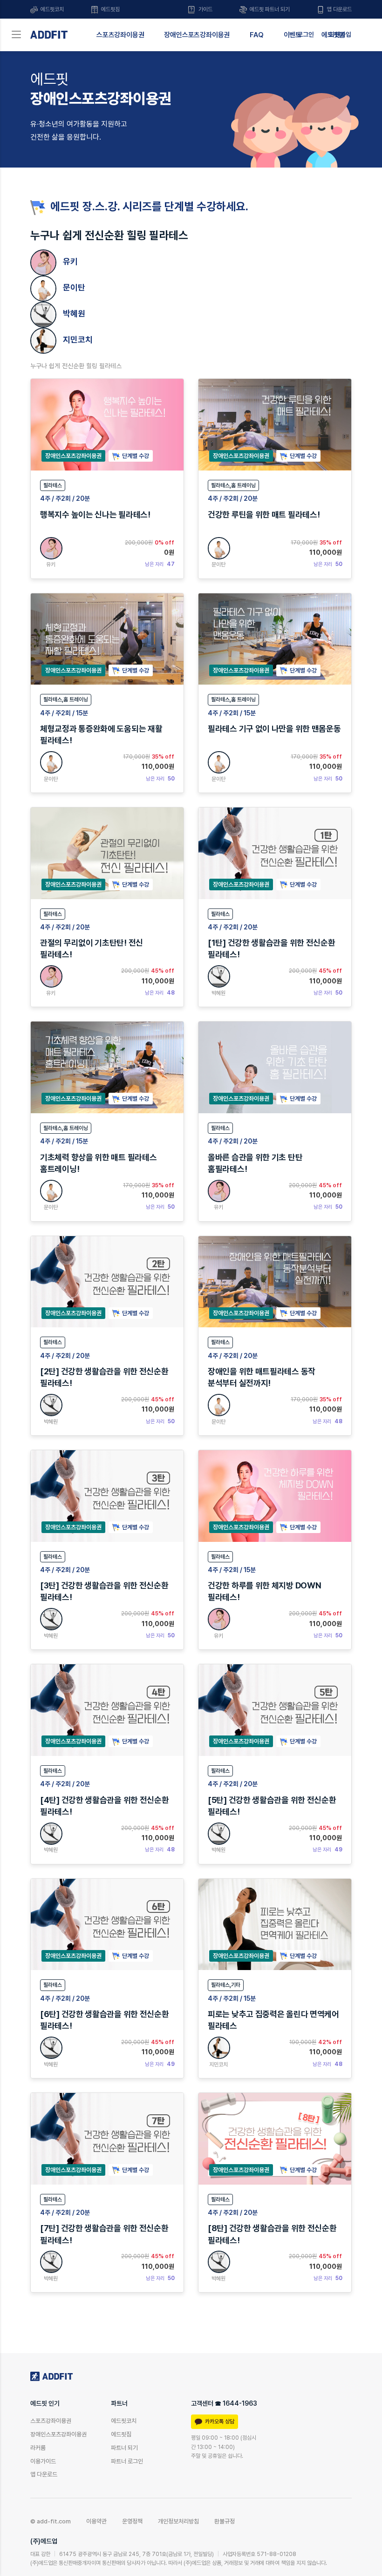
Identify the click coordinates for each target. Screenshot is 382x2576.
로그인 (306, 34)
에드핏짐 (110, 9)
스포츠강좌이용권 (120, 35)
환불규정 (225, 2521)
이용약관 (96, 2521)
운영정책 (132, 2521)
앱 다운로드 (339, 9)
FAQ (256, 35)
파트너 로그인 (127, 2461)
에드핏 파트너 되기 (269, 9)
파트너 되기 (124, 2448)
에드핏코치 (51, 9)
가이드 (205, 9)
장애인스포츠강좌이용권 (197, 35)
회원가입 (340, 34)
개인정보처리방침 (178, 2521)
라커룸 (38, 2448)
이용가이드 (43, 2461)
